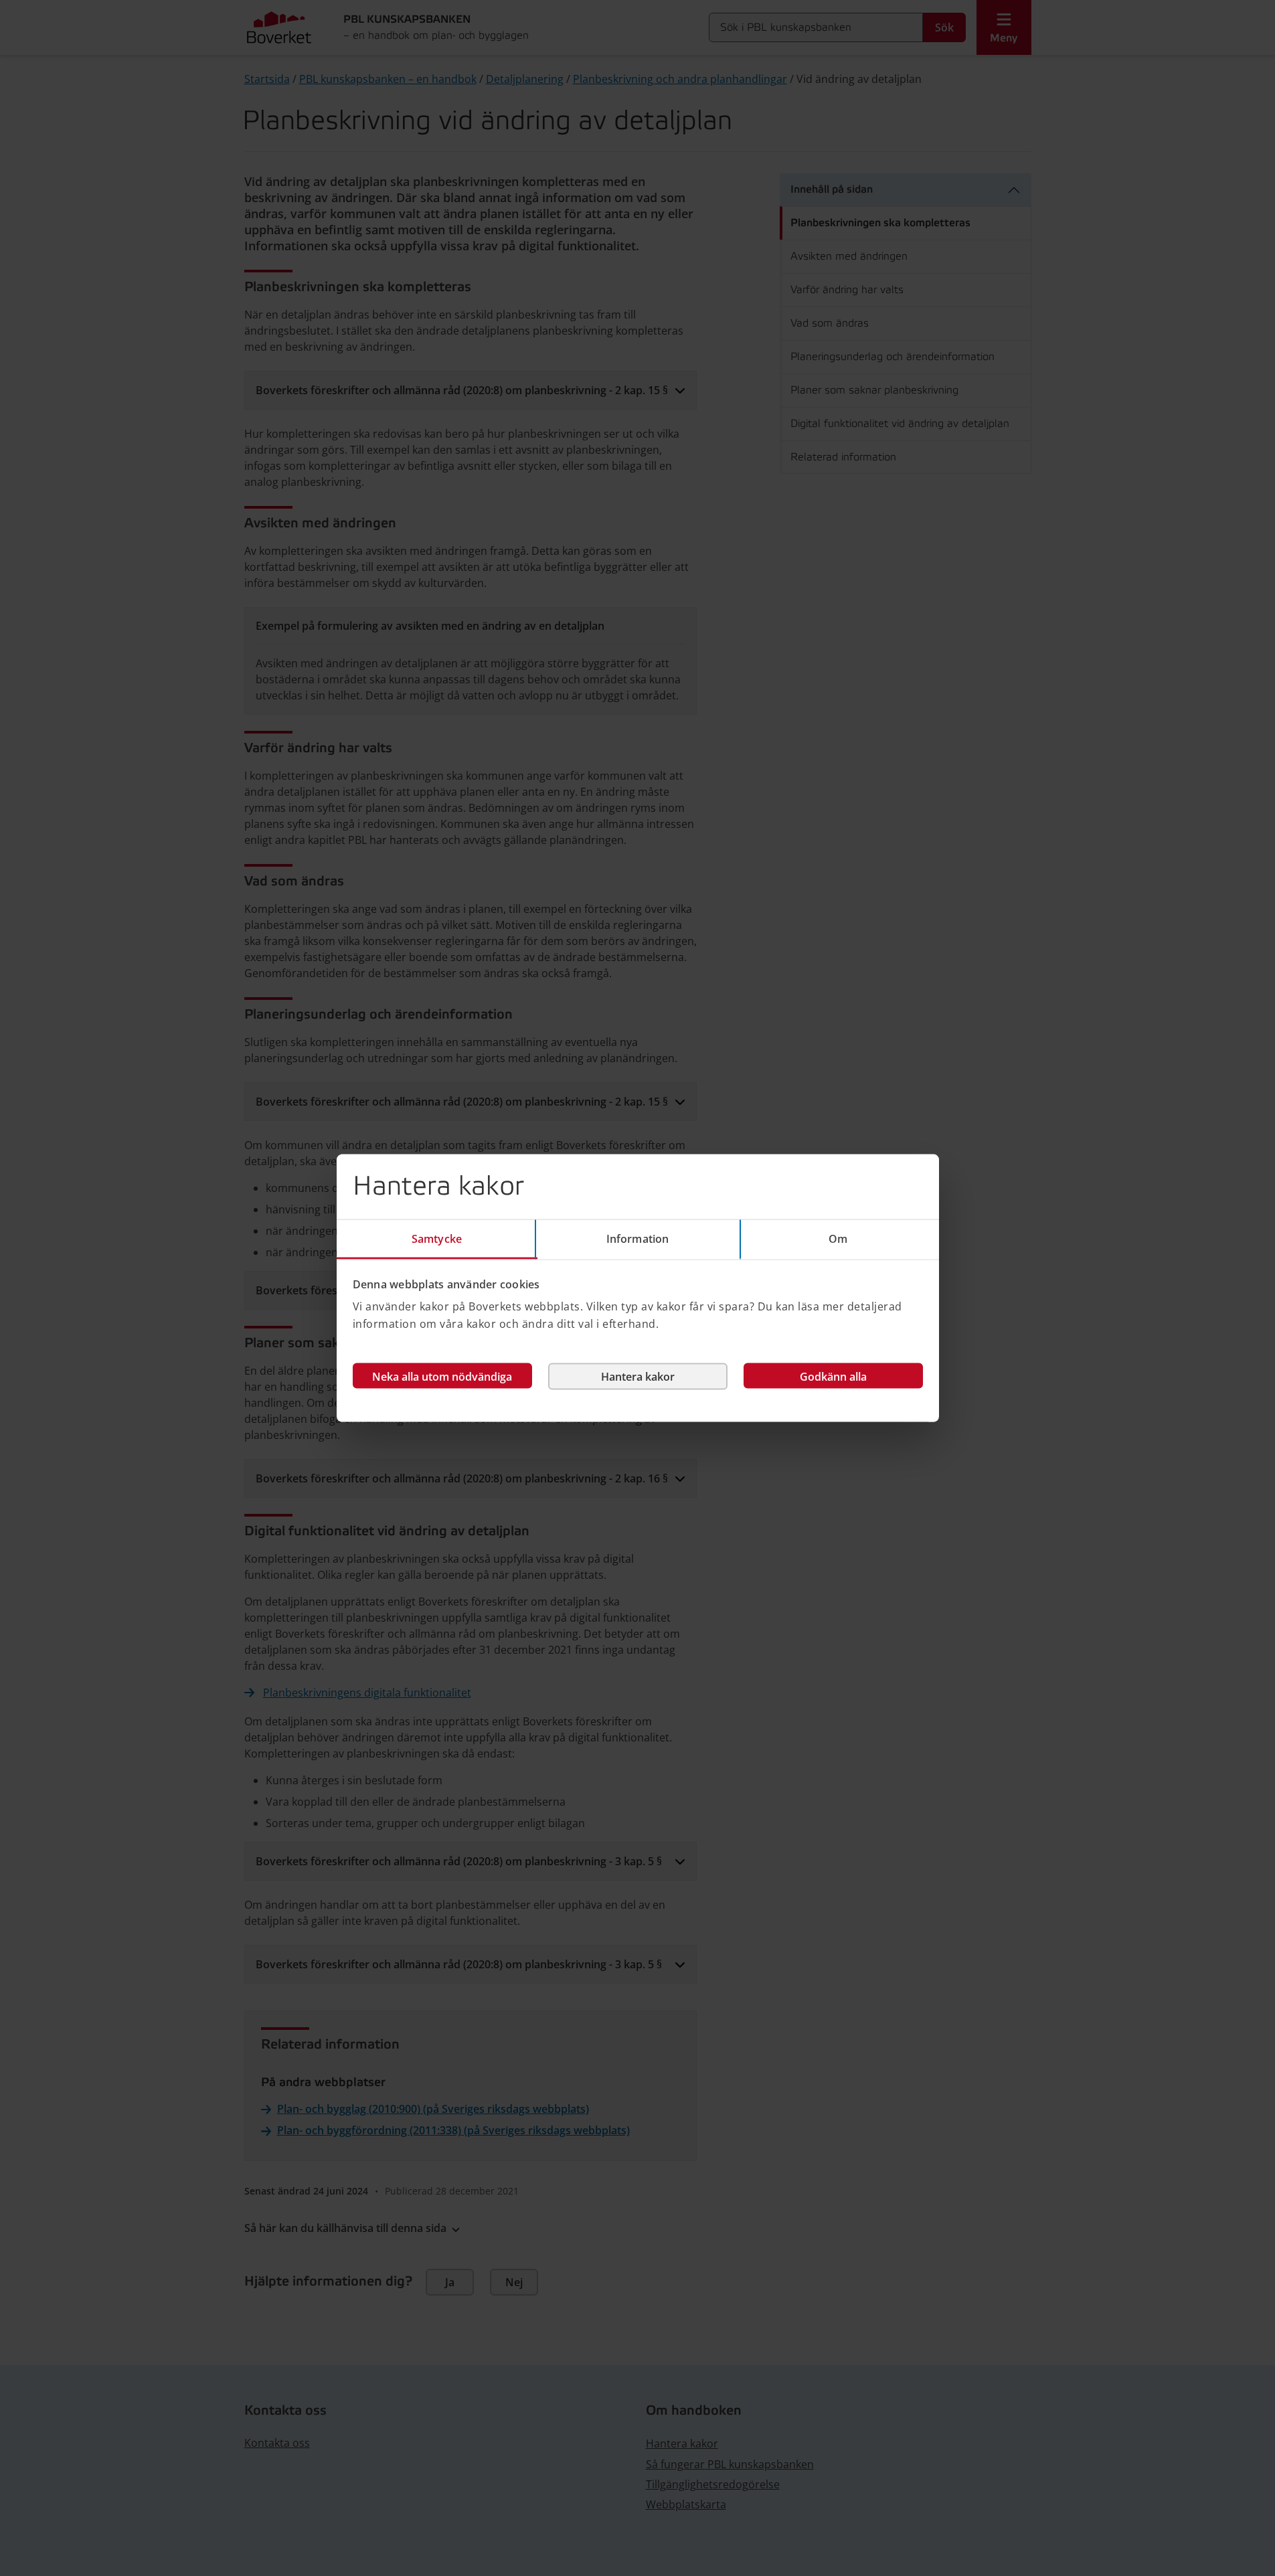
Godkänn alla (833, 1377)
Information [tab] (637, 1238)
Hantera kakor (638, 1377)
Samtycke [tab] (437, 1238)
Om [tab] (838, 1238)
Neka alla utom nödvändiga (442, 1377)
